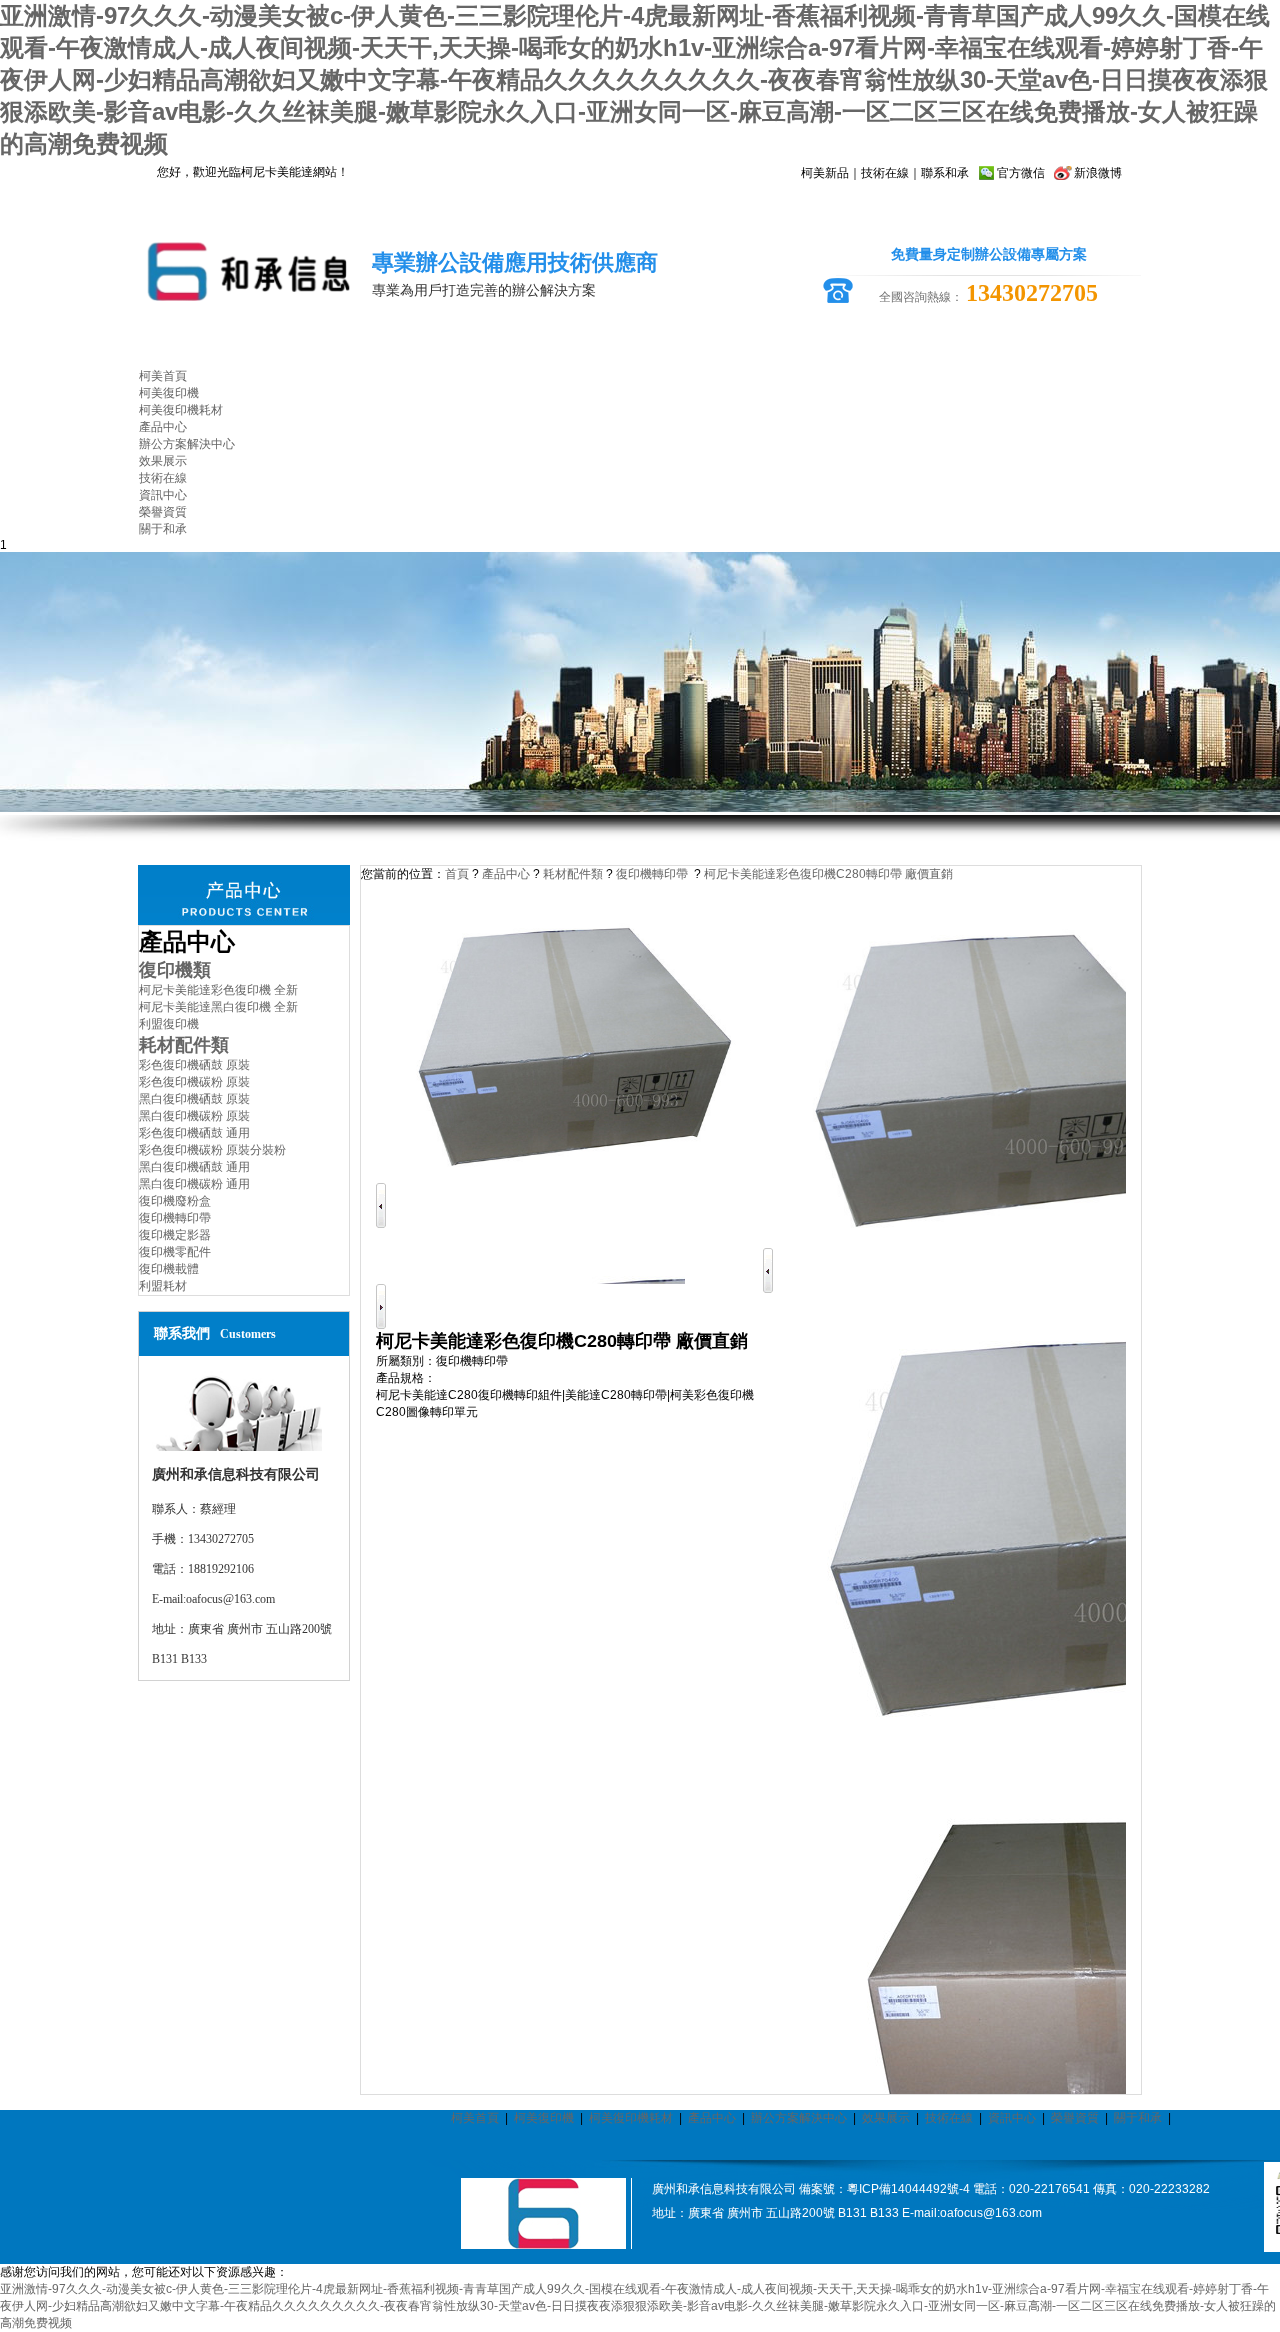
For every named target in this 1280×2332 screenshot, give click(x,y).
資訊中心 (1012, 2118)
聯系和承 (945, 173)
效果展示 (886, 2118)
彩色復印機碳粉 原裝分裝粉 (212, 1150)
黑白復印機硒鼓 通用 (194, 1167)
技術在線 (885, 173)
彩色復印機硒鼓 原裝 (194, 1065)
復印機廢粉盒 (175, 1201)
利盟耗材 (163, 1286)
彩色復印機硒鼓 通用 (194, 1133)
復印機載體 (169, 1269)
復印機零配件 (175, 1252)
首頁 (457, 874)
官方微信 (1021, 173)
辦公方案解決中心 (799, 2118)
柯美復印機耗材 (631, 2118)
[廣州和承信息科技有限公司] (543, 2245)
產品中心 (506, 874)
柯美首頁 (475, 2118)
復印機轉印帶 (175, 1218)
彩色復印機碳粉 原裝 (194, 1082)
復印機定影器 (175, 1235)
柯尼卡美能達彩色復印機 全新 (218, 990)
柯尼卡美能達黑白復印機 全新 (218, 1007)
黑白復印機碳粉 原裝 (194, 1116)
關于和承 (1138, 2118)
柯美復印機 (544, 2118)
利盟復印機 (169, 1024)
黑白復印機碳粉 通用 (194, 1184)
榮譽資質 (1075, 2118)
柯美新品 (825, 173)
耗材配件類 (573, 874)
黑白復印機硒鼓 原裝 (194, 1099)
